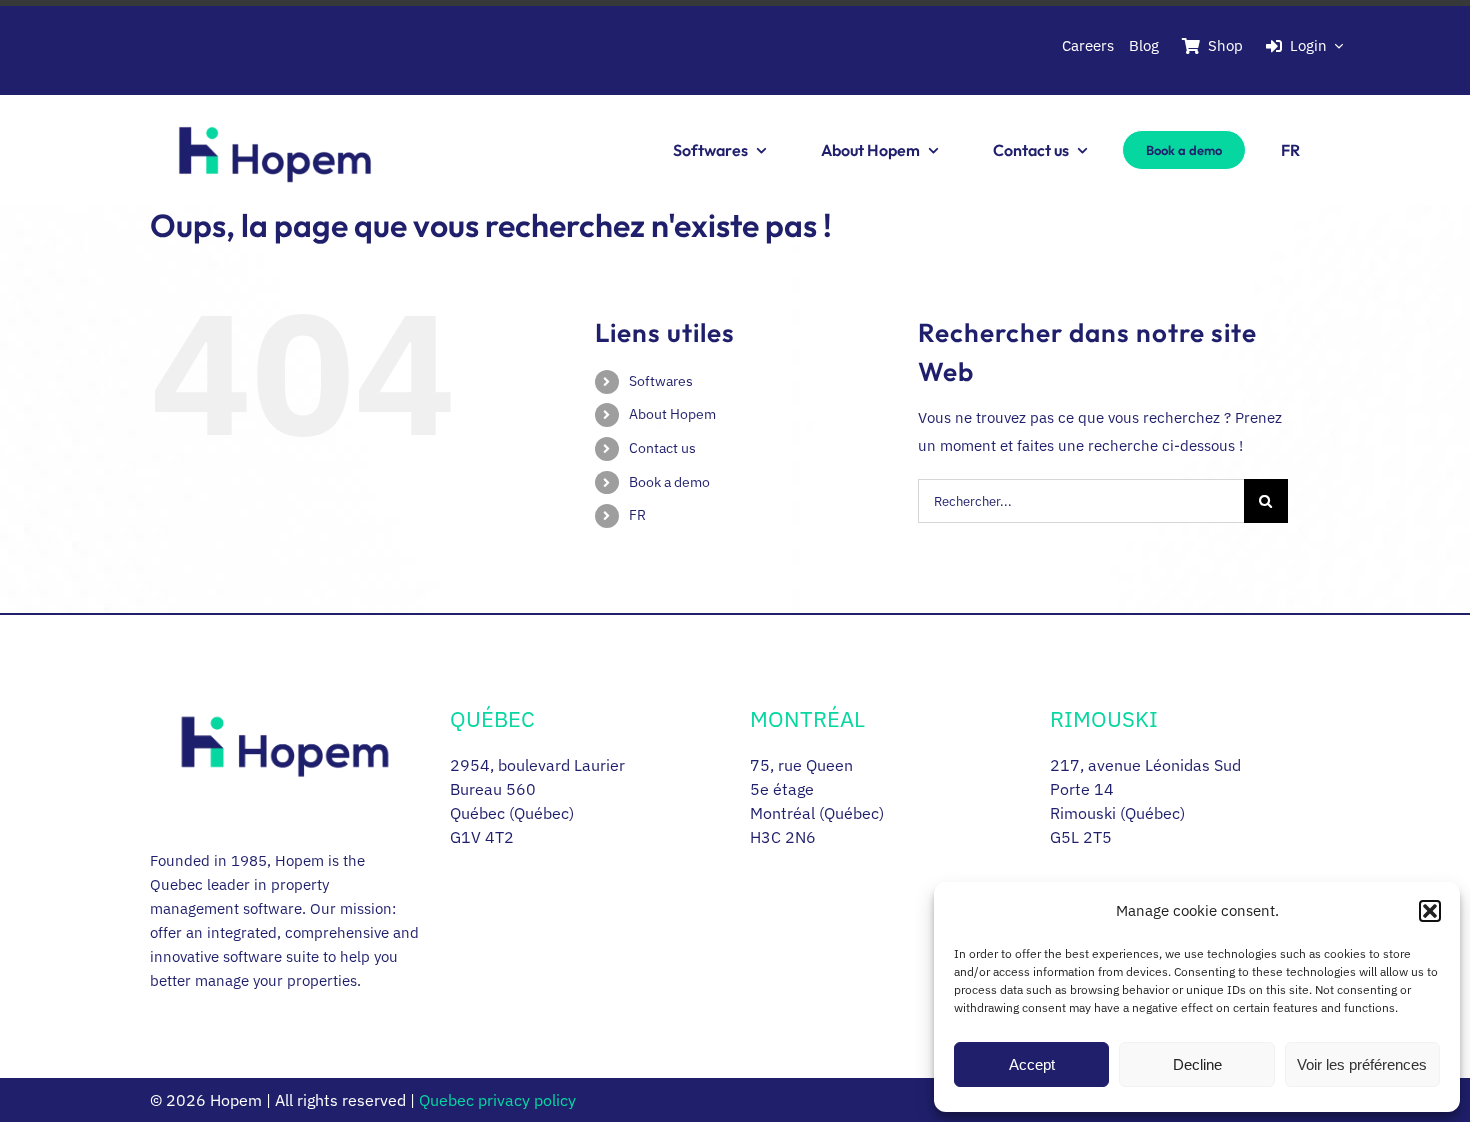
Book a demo (669, 482)
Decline (1197, 1064)
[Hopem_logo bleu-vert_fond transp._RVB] (275, 104)
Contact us (662, 448)
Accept (1032, 1064)
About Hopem (672, 414)
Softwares (661, 381)
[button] (1430, 911)
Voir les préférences (1362, 1064)
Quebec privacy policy (497, 1100)
